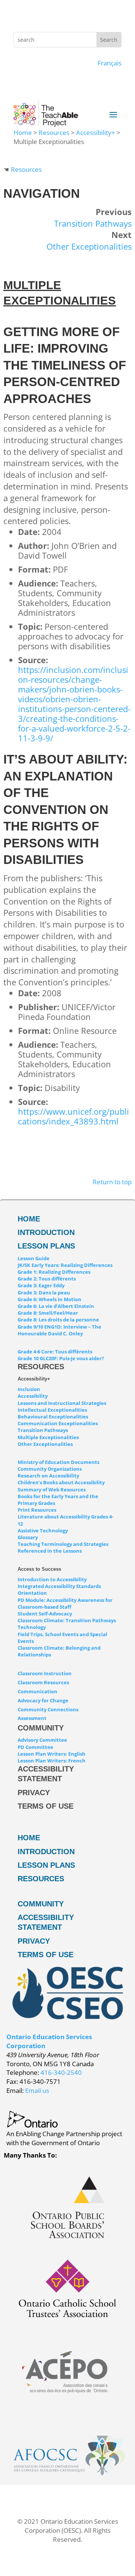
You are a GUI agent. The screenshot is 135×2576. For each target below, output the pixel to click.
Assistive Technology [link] (43, 1530)
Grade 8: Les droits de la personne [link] (58, 1320)
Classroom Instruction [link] (45, 1673)
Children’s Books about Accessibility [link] (61, 1482)
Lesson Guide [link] (34, 1258)
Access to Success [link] (39, 1569)
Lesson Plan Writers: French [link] (52, 1761)
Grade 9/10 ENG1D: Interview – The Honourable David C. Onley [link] (59, 1330)
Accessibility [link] (33, 1396)
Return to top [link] (112, 1182)
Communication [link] (37, 1691)
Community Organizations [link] (50, 1469)
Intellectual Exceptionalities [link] (52, 1410)
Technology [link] (32, 1627)
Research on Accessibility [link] (48, 1476)
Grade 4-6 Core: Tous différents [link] (55, 1352)
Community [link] (41, 1728)
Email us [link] (37, 2090)
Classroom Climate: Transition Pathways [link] (67, 1620)
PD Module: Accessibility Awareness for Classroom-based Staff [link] (65, 1603)
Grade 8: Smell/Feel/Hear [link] (48, 1313)
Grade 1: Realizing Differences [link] (54, 1272)
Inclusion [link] (29, 1389)
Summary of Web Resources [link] (52, 1490)
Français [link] (109, 63)
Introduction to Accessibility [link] (52, 1579)
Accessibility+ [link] (96, 133)
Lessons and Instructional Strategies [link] (62, 1403)
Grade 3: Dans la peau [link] (44, 1293)
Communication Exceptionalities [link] (58, 1423)
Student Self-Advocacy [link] (45, 1614)
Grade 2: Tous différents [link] (47, 1279)
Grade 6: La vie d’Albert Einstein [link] (56, 1306)
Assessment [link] (32, 1718)
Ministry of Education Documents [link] (58, 1462)
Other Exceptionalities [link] (89, 246)
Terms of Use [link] (46, 1806)
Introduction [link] (46, 1232)
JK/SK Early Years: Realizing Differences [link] (65, 1265)
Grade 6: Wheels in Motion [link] (49, 1299)
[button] (113, 114)
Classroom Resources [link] (43, 1682)
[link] (67, 2240)
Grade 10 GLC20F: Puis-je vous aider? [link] (61, 1358)
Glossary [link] (28, 1537)
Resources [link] (54, 133)
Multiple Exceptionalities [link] (48, 1437)
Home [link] (23, 133)
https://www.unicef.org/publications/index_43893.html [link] (73, 1116)
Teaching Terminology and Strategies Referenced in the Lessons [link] (63, 1547)
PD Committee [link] (35, 1747)
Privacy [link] (34, 1793)
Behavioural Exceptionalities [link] (53, 1417)
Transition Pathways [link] (93, 223)
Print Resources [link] (37, 1510)
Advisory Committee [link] (42, 1740)
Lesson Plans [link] (46, 1246)
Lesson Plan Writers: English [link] (52, 1754)
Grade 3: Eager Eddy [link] (41, 1285)
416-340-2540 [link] (61, 2072)
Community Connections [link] (48, 1709)
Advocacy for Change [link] (43, 1700)
